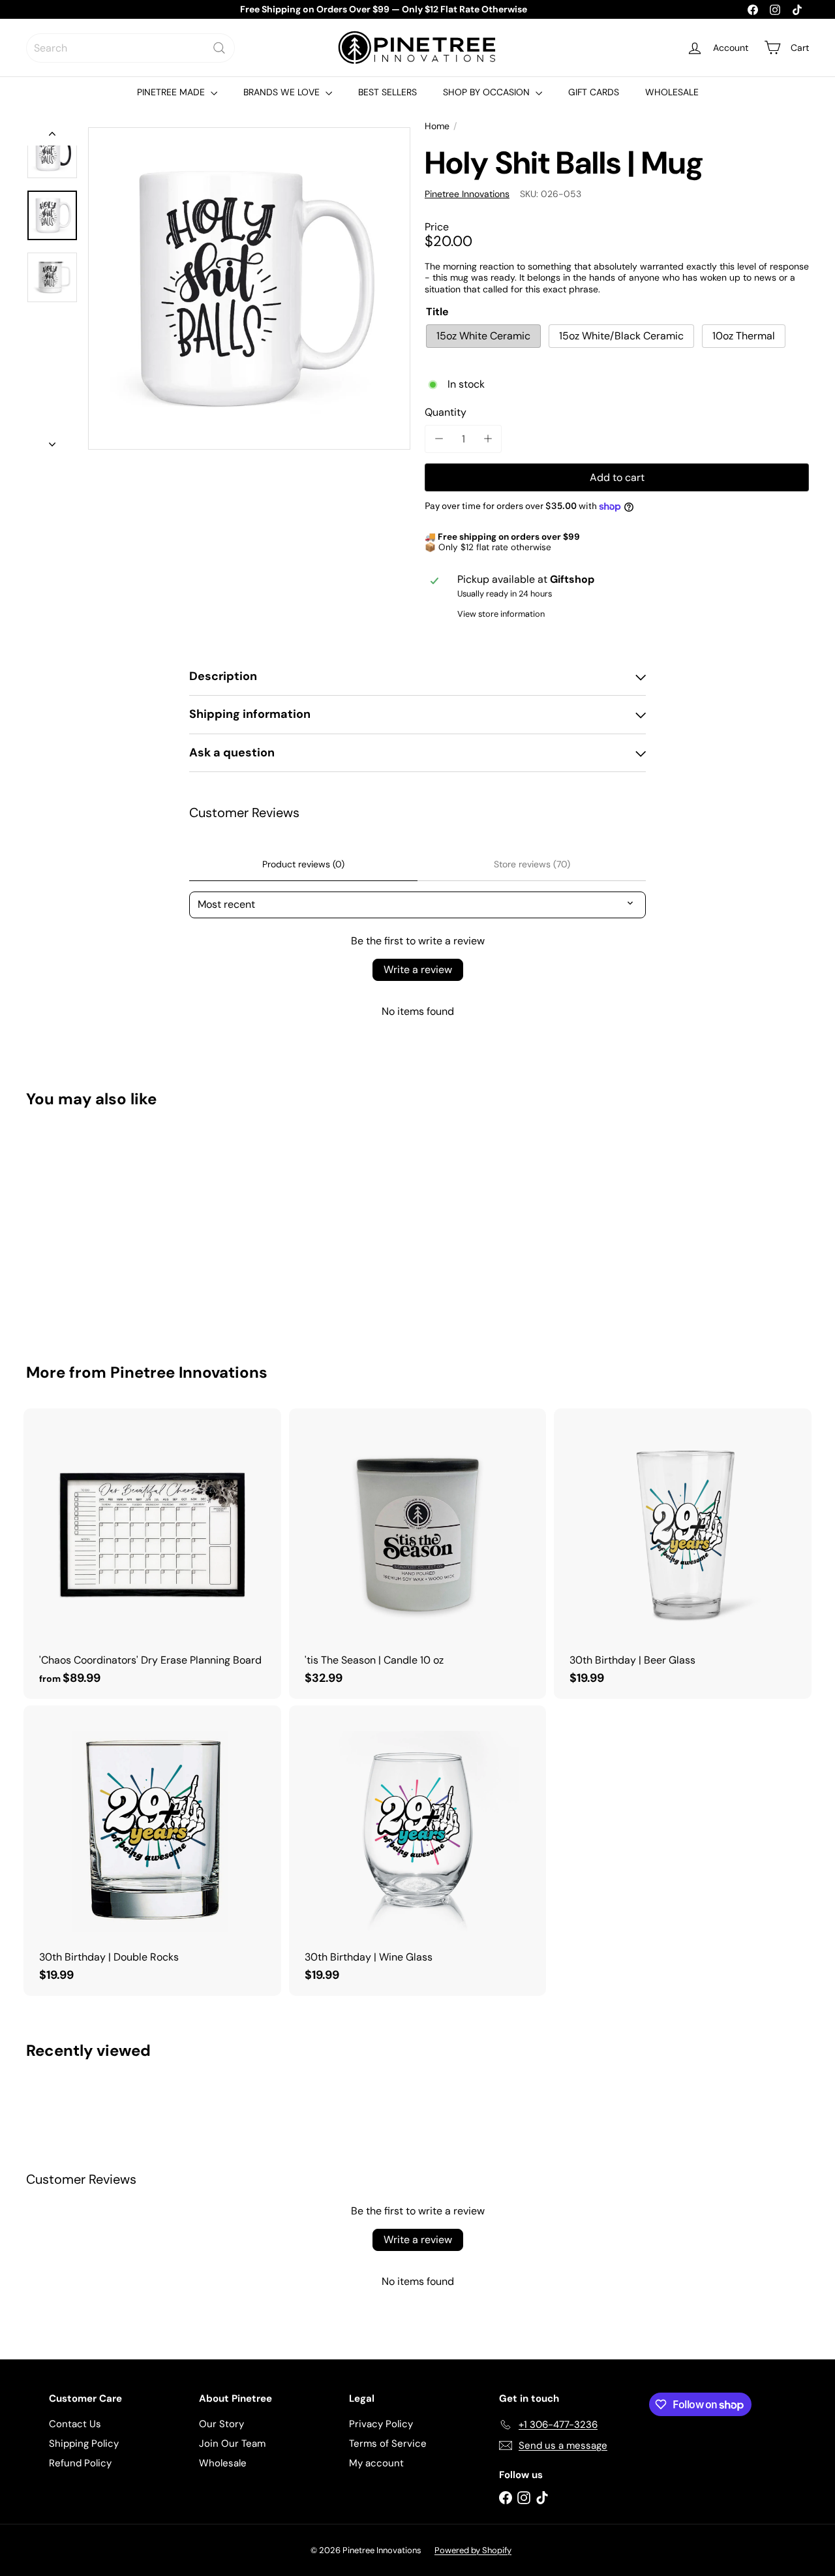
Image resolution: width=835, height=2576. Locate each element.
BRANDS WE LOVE (283, 92)
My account (376, 2463)
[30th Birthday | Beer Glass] (683, 1554)
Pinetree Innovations (189, 1372)
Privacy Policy (381, 2424)
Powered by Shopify (473, 2550)
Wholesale (223, 2463)
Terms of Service (388, 2444)
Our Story (221, 2424)
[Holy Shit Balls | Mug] (86, 1226)
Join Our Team (232, 2444)
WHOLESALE (672, 92)
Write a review (418, 970)
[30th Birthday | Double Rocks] (152, 1851)
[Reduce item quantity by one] (439, 439)
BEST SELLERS (387, 92)
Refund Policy (80, 2463)
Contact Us (75, 2424)
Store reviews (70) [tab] (532, 864)
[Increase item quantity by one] (488, 439)
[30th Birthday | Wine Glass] (418, 1851)
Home (437, 126)
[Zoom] (249, 288)
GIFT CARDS (594, 92)
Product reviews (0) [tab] (303, 864)
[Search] (219, 48)
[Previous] (52, 136)
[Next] (52, 441)
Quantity (446, 412)
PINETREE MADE (172, 92)
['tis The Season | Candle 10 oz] (418, 1554)
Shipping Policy (84, 2444)
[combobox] (130, 48)
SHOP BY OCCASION (488, 92)
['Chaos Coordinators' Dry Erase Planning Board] (152, 1554)
